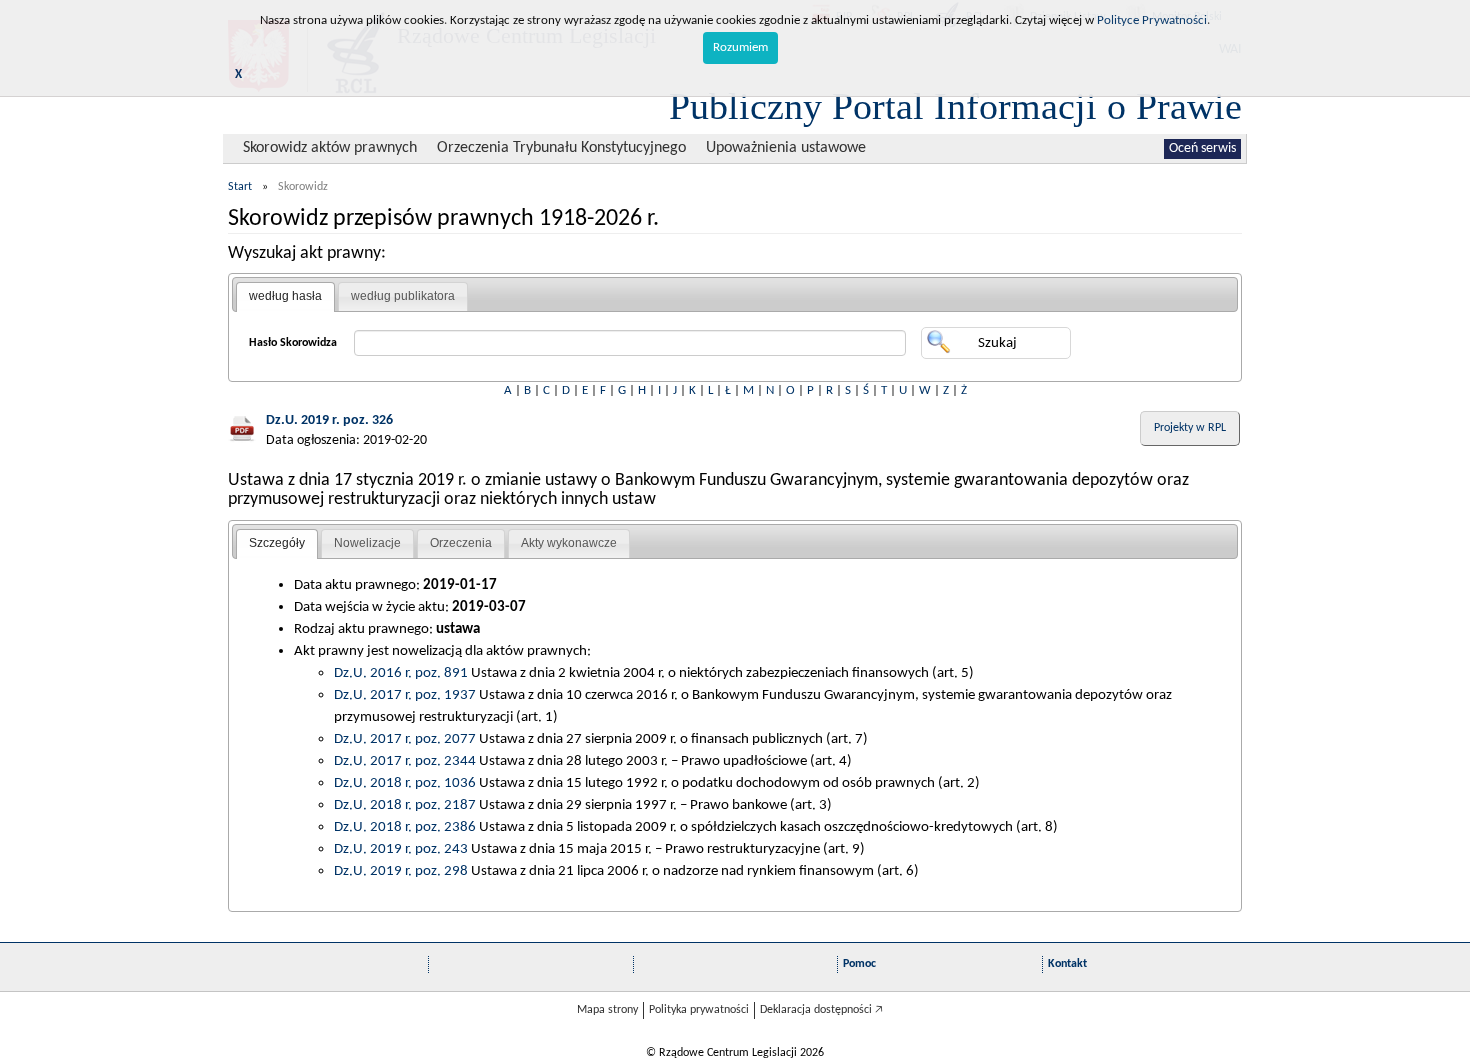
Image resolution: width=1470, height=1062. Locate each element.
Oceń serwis (1202, 148)
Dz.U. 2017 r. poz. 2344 (405, 761)
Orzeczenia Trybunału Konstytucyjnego (561, 148)
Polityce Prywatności (1152, 20)
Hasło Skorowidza (293, 343)
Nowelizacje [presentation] (367, 543)
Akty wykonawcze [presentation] (569, 543)
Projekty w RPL (1190, 428)
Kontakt (1067, 964)
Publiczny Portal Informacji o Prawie (955, 106)
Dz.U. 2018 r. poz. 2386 (405, 827)
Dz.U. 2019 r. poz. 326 (329, 420)
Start (240, 187)
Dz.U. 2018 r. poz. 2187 (405, 805)
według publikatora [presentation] (403, 296)
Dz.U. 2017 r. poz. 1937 (405, 695)
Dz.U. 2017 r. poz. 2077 (405, 739)
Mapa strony (607, 1010)
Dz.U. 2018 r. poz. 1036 (405, 783)
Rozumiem (740, 47)
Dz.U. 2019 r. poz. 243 (401, 849)
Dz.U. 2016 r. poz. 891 (401, 673)
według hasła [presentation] (285, 296)
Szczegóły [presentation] (277, 543)
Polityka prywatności (699, 1010)
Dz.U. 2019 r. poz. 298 (401, 871)
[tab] (285, 297)
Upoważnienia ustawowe (786, 148)
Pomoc (859, 964)
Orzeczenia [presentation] (461, 543)
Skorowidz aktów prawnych (330, 148)
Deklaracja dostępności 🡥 (821, 1010)
